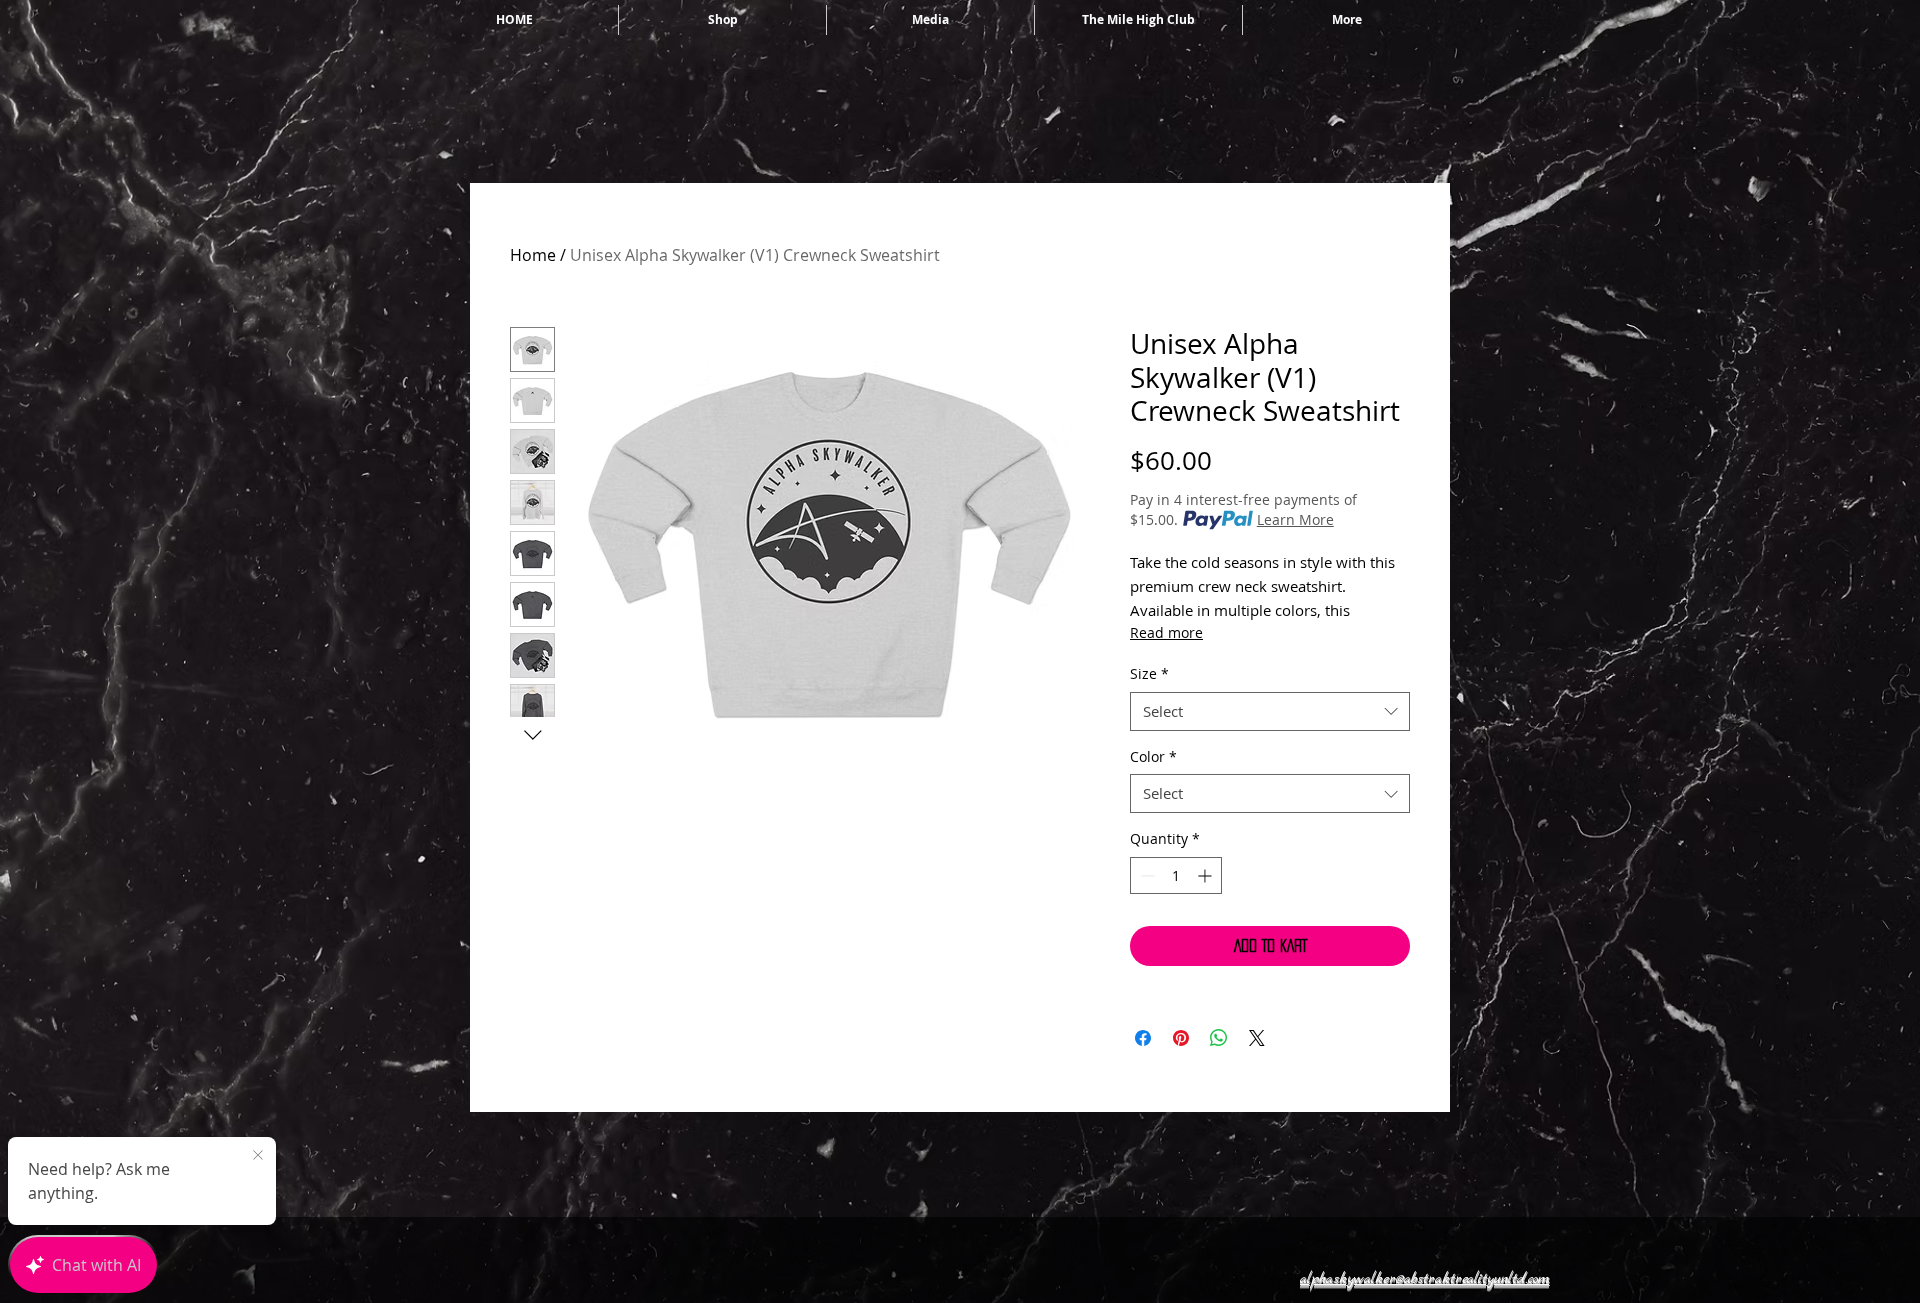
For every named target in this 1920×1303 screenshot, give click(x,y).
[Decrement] (1145, 875)
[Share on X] (1257, 1038)
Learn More (1295, 519)
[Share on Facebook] (1143, 1038)
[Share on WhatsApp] (1219, 1038)
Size (1149, 673)
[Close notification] (258, 1156)
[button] (1424, 1277)
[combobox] (1270, 711)
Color (1153, 756)
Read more (1166, 632)
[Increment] (1206, 875)
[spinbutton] (1176, 875)
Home (533, 255)
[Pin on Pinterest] (1181, 1038)
